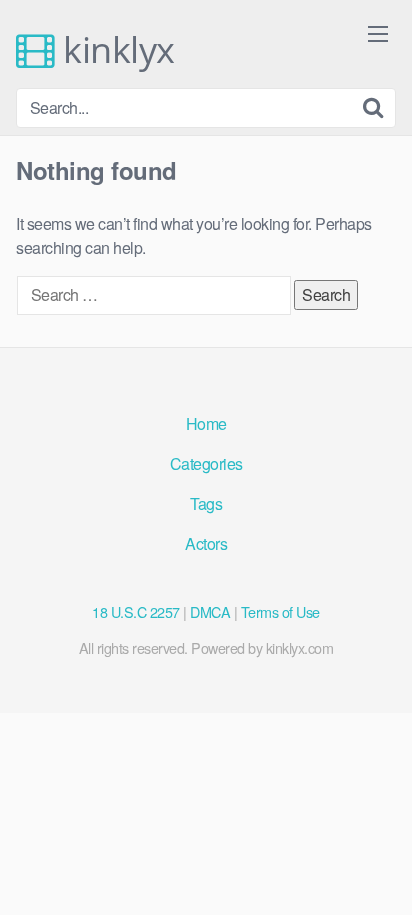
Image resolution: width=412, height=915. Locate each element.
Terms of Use (280, 611)
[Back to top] (377, 871)
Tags (206, 503)
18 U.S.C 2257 (136, 611)
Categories (206, 463)
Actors (206, 543)
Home (206, 423)
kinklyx (115, 50)
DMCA (210, 611)
